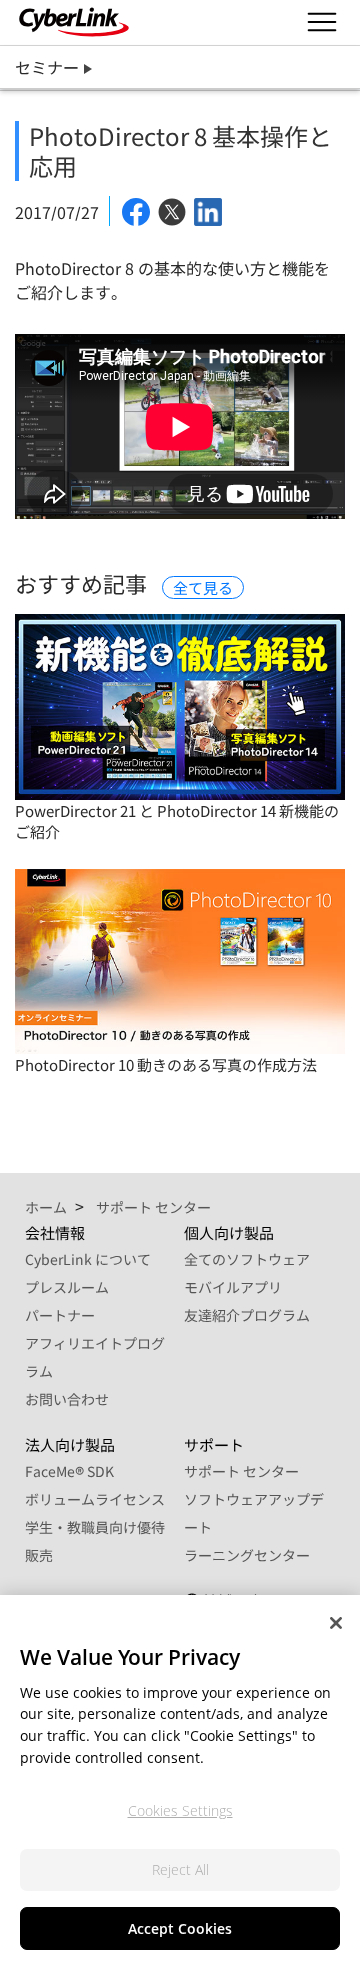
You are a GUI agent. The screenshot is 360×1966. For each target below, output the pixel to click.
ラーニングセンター (247, 1555)
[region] (180, 1780)
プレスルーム (67, 1287)
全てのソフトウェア (247, 1259)
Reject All (180, 1869)
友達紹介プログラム (247, 1315)
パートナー (60, 1315)
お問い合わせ (67, 1399)
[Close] (336, 1623)
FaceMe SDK (69, 1471)
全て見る (203, 587)
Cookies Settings (180, 1810)
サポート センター (241, 1471)
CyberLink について (88, 1259)
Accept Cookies (180, 1928)
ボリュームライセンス (95, 1499)
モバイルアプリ (233, 1287)
